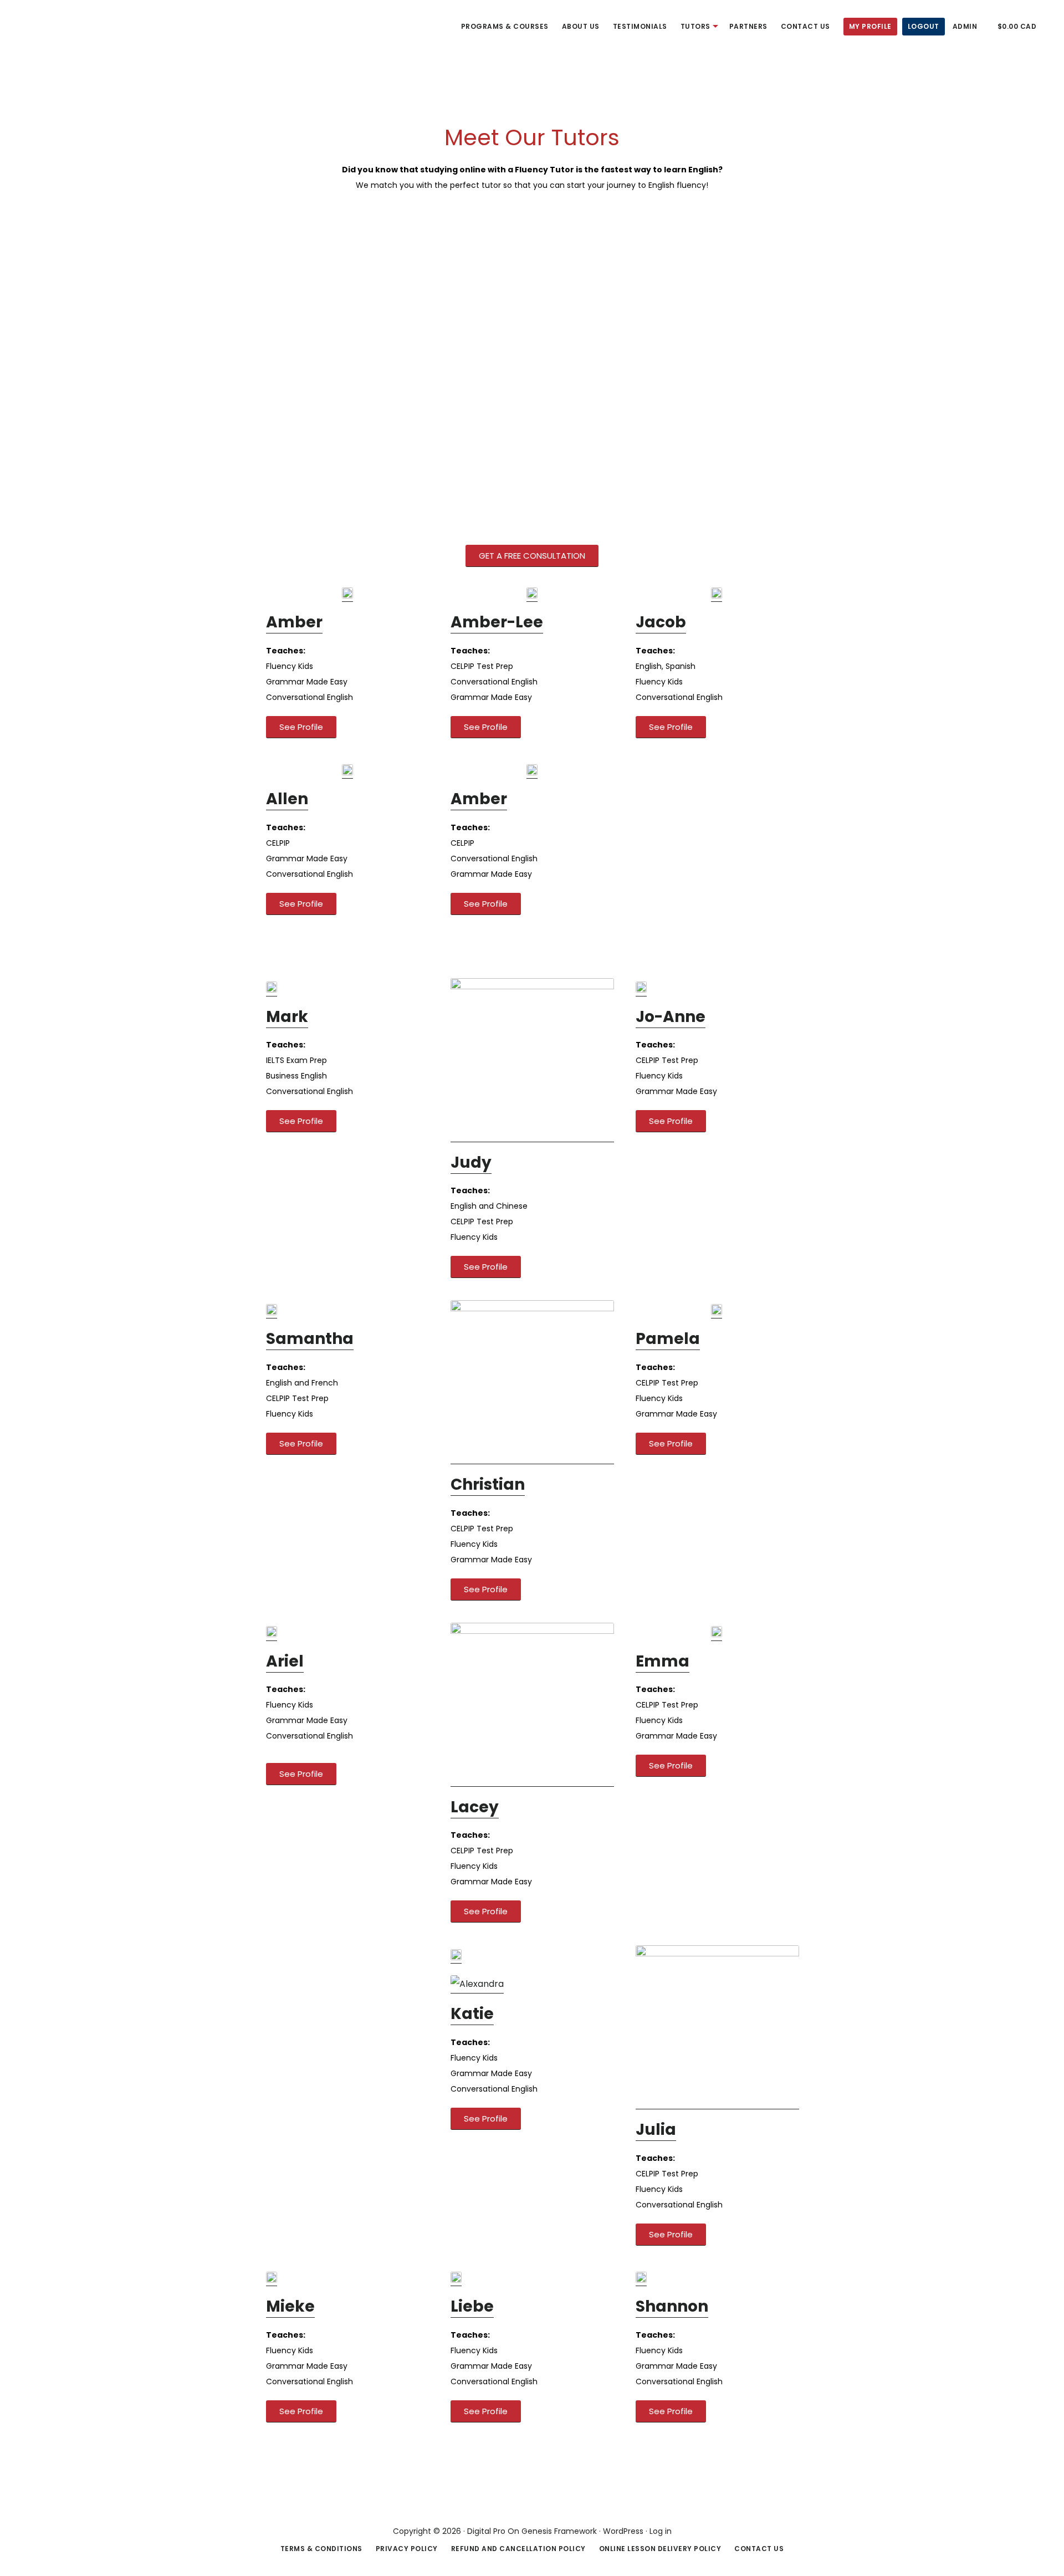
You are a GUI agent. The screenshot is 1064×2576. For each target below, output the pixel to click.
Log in (661, 2531)
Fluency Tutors (50, 24)
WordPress (623, 2531)
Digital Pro (486, 2531)
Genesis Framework (559, 2531)
